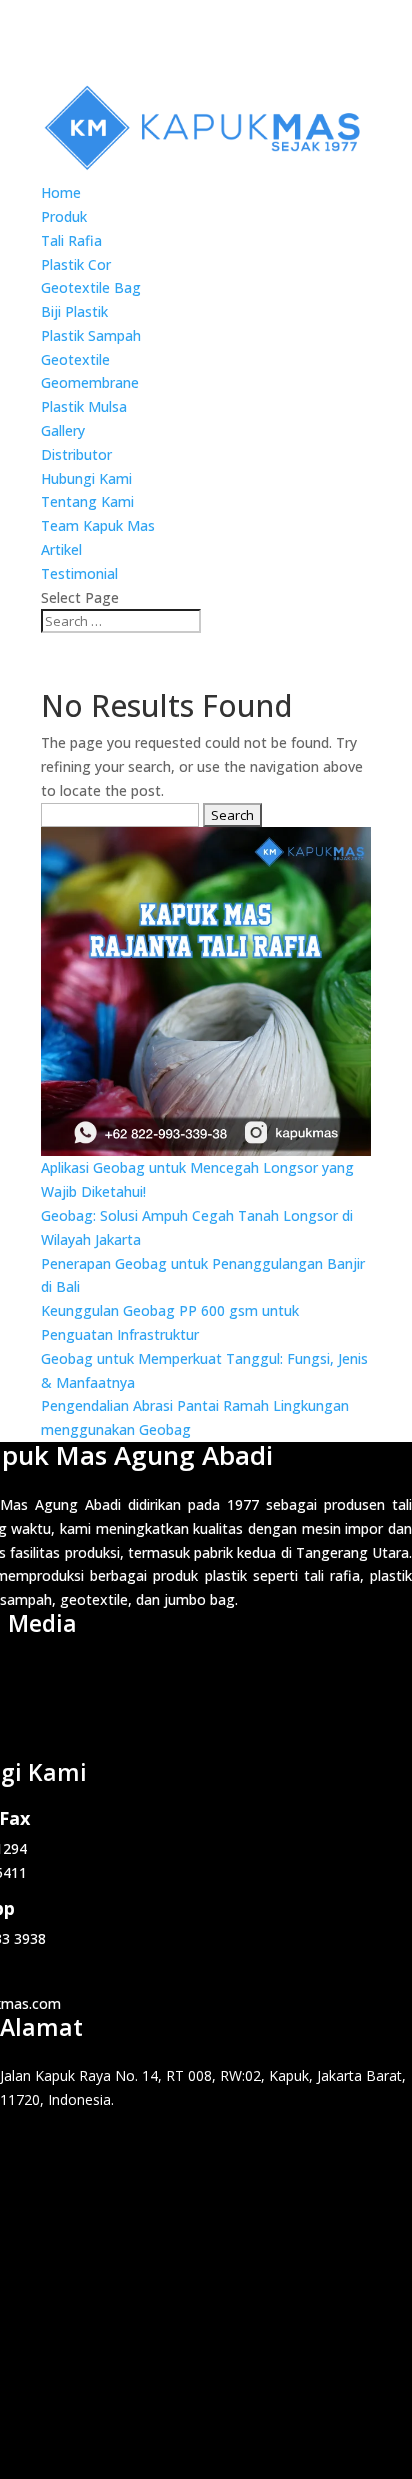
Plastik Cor (76, 264)
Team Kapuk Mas (98, 525)
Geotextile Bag (91, 287)
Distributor (76, 454)
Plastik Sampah (91, 335)
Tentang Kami (87, 501)
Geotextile (75, 359)
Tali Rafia (71, 240)
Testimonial (79, 573)
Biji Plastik (74, 311)
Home (61, 192)
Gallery (63, 430)
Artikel (61, 549)
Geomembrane (90, 382)
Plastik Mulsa (84, 406)
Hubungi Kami (86, 478)
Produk (64, 216)
